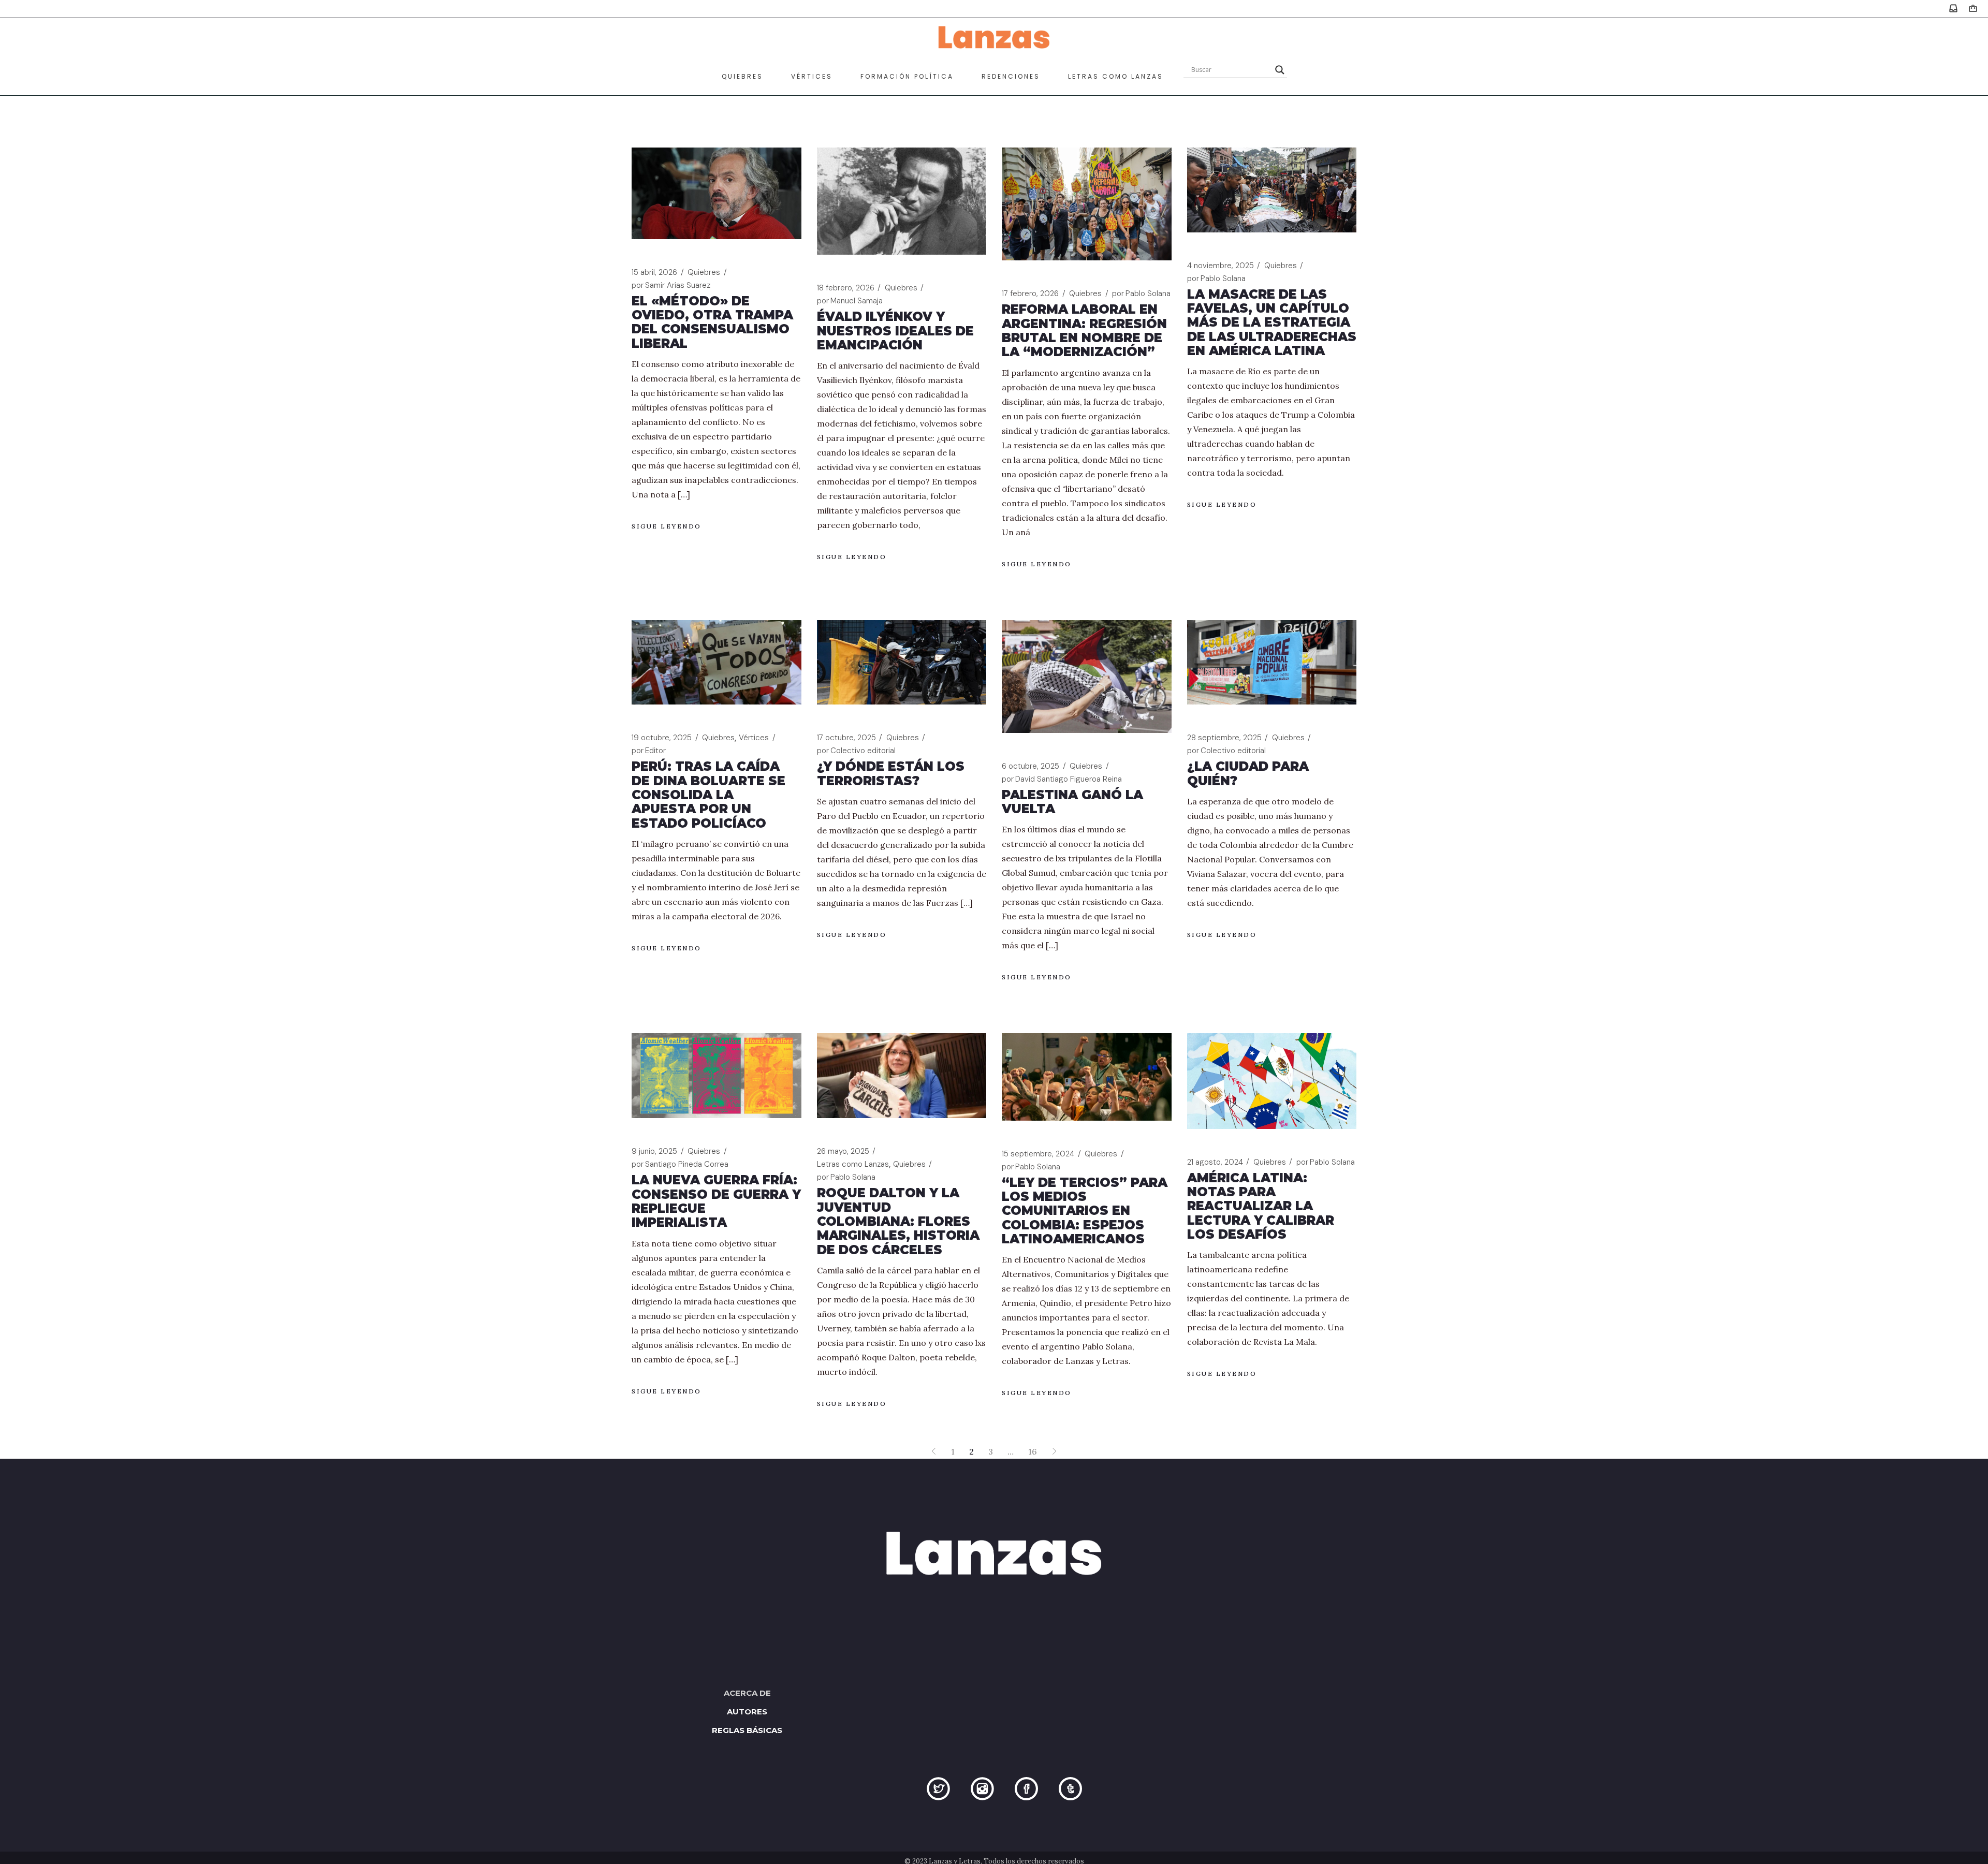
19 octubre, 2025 (662, 738)
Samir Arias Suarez (671, 285)
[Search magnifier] (1280, 70)
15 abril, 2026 (654, 272)
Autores (747, 1712)
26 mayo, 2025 (843, 1151)
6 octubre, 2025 (1030, 766)
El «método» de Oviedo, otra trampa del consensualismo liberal (712, 322)
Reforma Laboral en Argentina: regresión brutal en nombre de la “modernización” (1084, 331)
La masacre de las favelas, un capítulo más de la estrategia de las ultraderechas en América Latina (1272, 322)
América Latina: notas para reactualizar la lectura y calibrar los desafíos (1261, 1206)
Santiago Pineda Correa (680, 1164)
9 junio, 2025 (654, 1151)
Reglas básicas (747, 1730)
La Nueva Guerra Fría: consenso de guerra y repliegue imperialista (716, 1201)
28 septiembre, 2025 (1224, 738)
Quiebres (704, 272)
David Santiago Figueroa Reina (1062, 779)
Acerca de (747, 1693)
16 (1033, 1451)
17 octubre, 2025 (846, 738)
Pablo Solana (1141, 293)
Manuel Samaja (850, 301)
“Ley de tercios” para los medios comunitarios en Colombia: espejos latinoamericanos (1085, 1211)
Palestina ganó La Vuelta (1072, 802)
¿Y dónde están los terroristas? (891, 773)
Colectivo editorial (856, 751)
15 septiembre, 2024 (1038, 1154)
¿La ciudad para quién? (1248, 773)
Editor (649, 751)
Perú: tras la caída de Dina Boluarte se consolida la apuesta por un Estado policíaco (708, 795)
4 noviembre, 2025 (1220, 266)
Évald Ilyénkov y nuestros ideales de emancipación (895, 331)
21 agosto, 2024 (1215, 1162)
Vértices (754, 738)
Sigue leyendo (667, 526)
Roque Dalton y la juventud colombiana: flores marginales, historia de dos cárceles (898, 1221)
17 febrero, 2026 (1030, 293)
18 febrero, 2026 (846, 288)
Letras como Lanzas (853, 1164)
